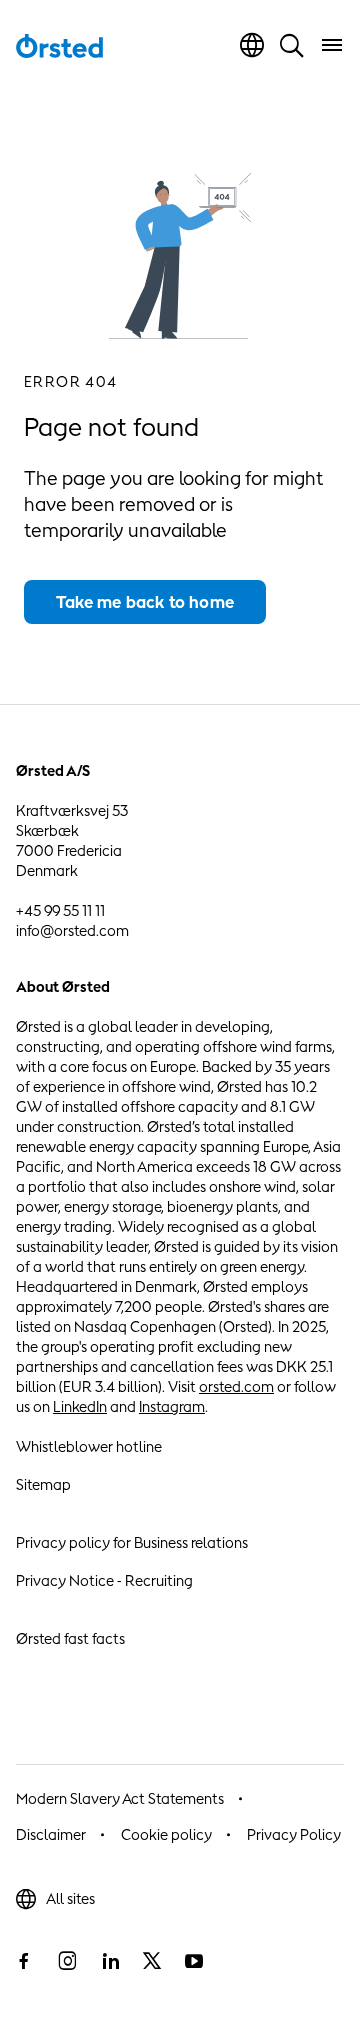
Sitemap (43, 1484)
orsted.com (236, 1386)
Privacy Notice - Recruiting (104, 1580)
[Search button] (292, 45)
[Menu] (332, 45)
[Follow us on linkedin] (110, 1961)
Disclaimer (51, 1834)
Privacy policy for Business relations (132, 1542)
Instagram (172, 1406)
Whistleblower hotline (89, 1446)
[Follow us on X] (152, 1961)
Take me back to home (145, 602)
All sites (70, 1898)
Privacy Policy (294, 1834)
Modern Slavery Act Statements (120, 1798)
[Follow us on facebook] (24, 1961)
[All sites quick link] (252, 45)
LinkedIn (80, 1406)
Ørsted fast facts (70, 1638)
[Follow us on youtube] (194, 1961)
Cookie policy (166, 1834)
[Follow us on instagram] (67, 1961)
